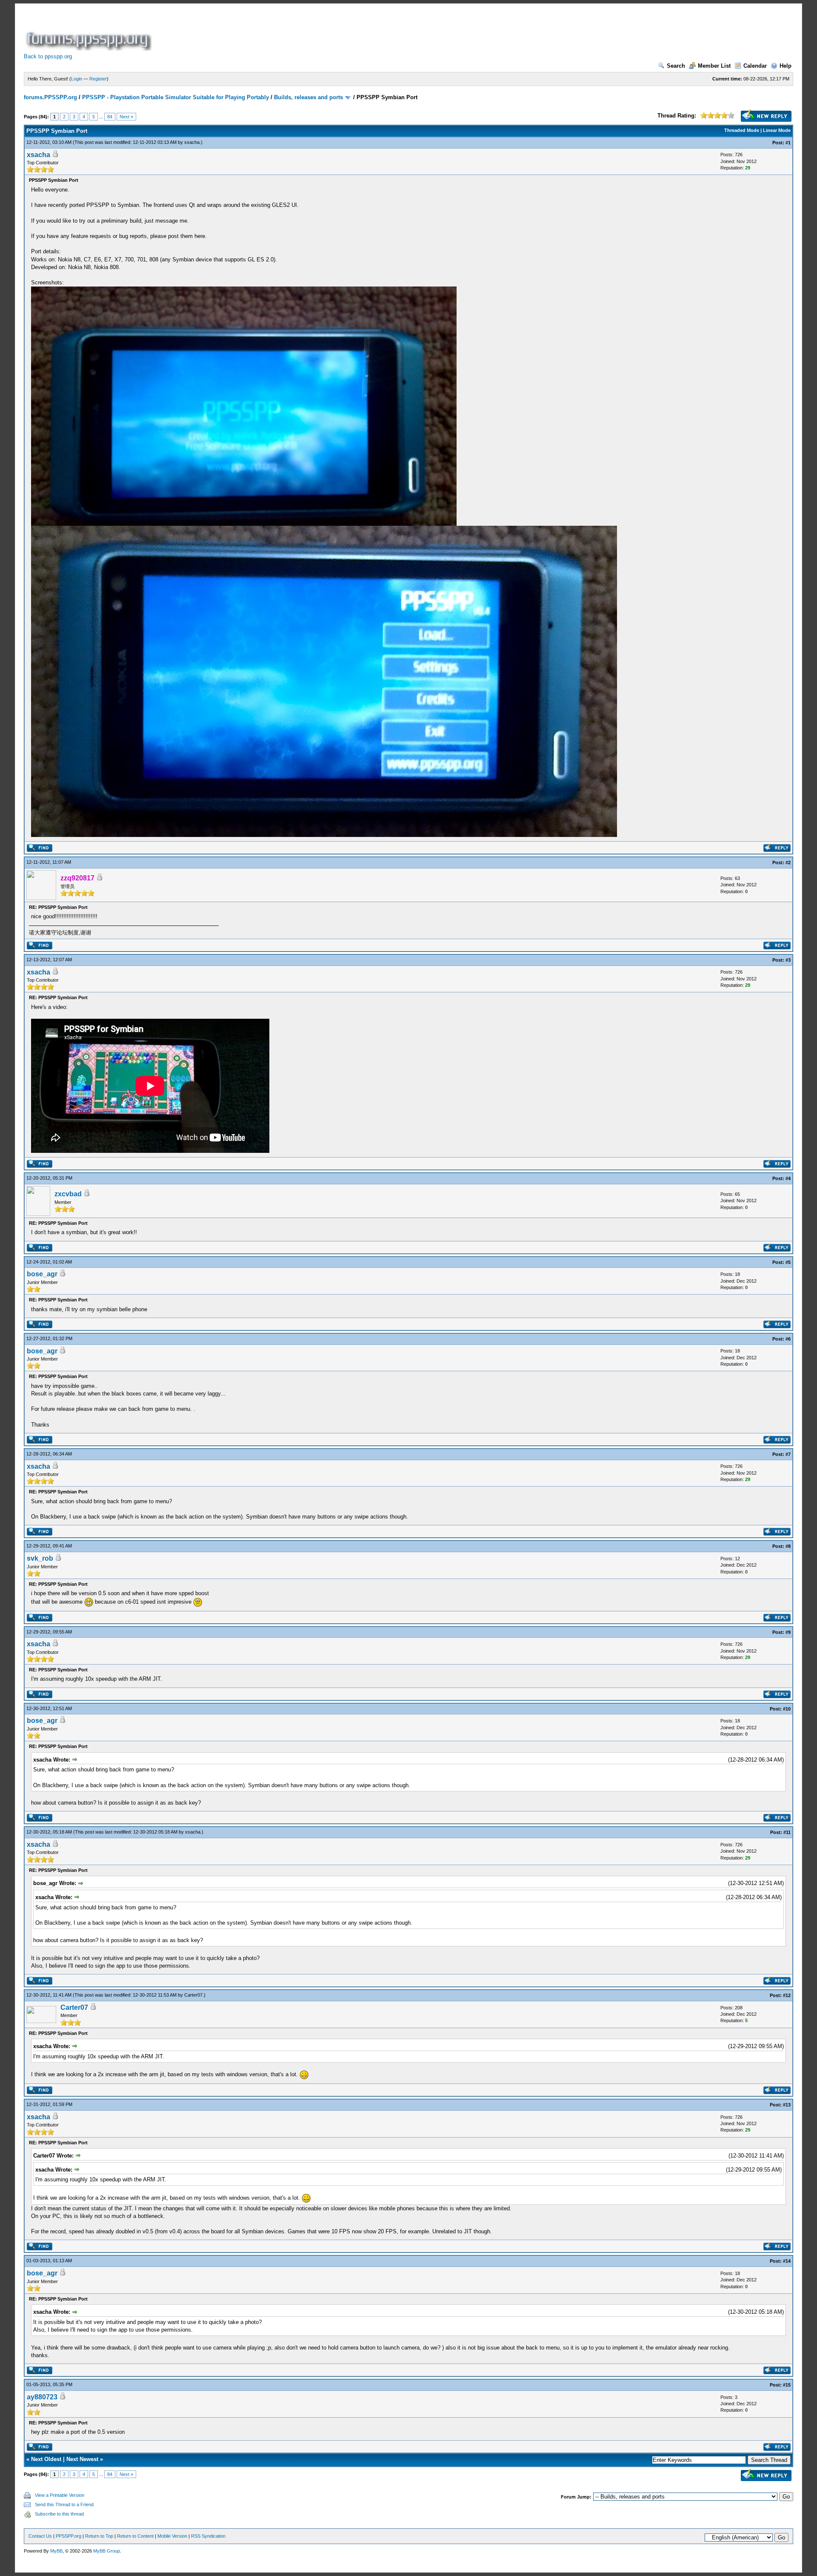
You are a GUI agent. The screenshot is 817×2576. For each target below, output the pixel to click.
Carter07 (193, 1995)
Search (676, 66)
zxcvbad (68, 1194)
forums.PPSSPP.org (50, 97)
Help (786, 66)
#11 (787, 1832)
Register (98, 79)
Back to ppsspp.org (48, 56)
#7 (788, 1454)
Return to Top (99, 2536)
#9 (788, 1632)
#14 (787, 2261)
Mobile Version (172, 2536)
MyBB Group (107, 2551)
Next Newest (82, 2459)
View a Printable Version (60, 2495)
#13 (787, 2105)
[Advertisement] (308, 32)
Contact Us (40, 2536)
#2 (788, 862)
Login (77, 79)
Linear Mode (777, 130)
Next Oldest (46, 2459)
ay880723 (42, 2397)
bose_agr (42, 1274)
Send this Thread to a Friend (64, 2504)
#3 (788, 960)
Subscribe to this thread (59, 2514)
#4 (788, 1178)
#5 (788, 1262)
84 (110, 117)
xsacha (192, 142)
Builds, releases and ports (309, 97)
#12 (787, 1995)
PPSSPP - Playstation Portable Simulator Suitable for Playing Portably (176, 97)
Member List (714, 66)
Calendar (755, 66)
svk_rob (40, 1558)
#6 (788, 1339)
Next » (126, 117)
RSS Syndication (208, 2536)
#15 (787, 2385)
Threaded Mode (742, 130)
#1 (788, 143)
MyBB (56, 2551)
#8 (788, 1546)
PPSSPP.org (69, 2536)
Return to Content (135, 2536)
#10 (787, 1709)
